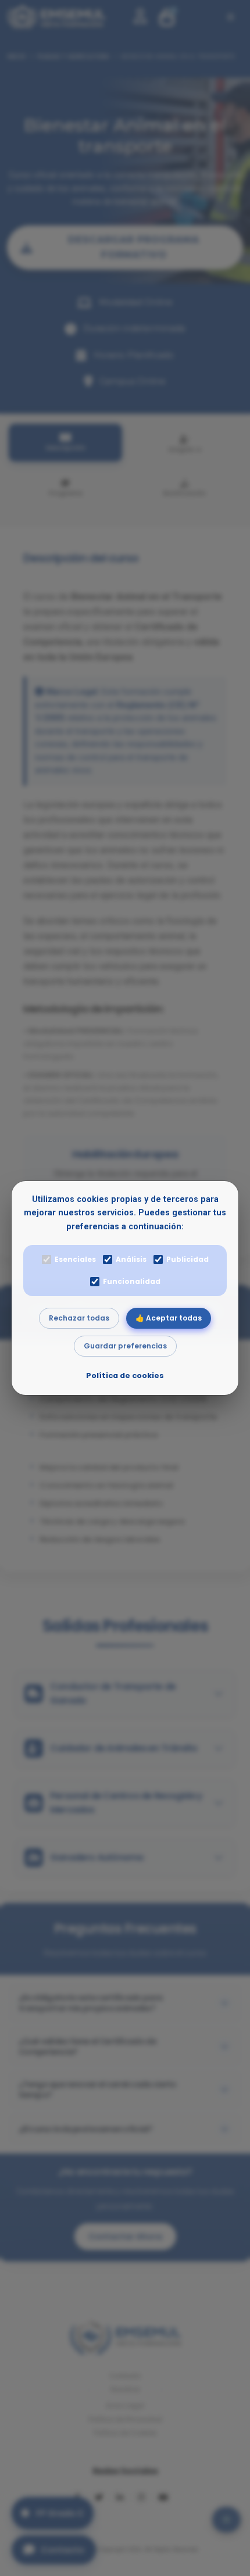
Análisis (131, 1259)
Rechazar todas (79, 1318)
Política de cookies (125, 1375)
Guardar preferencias (125, 1346)
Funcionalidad (132, 1281)
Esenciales (75, 1259)
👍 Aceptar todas (169, 1318)
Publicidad (187, 1259)
